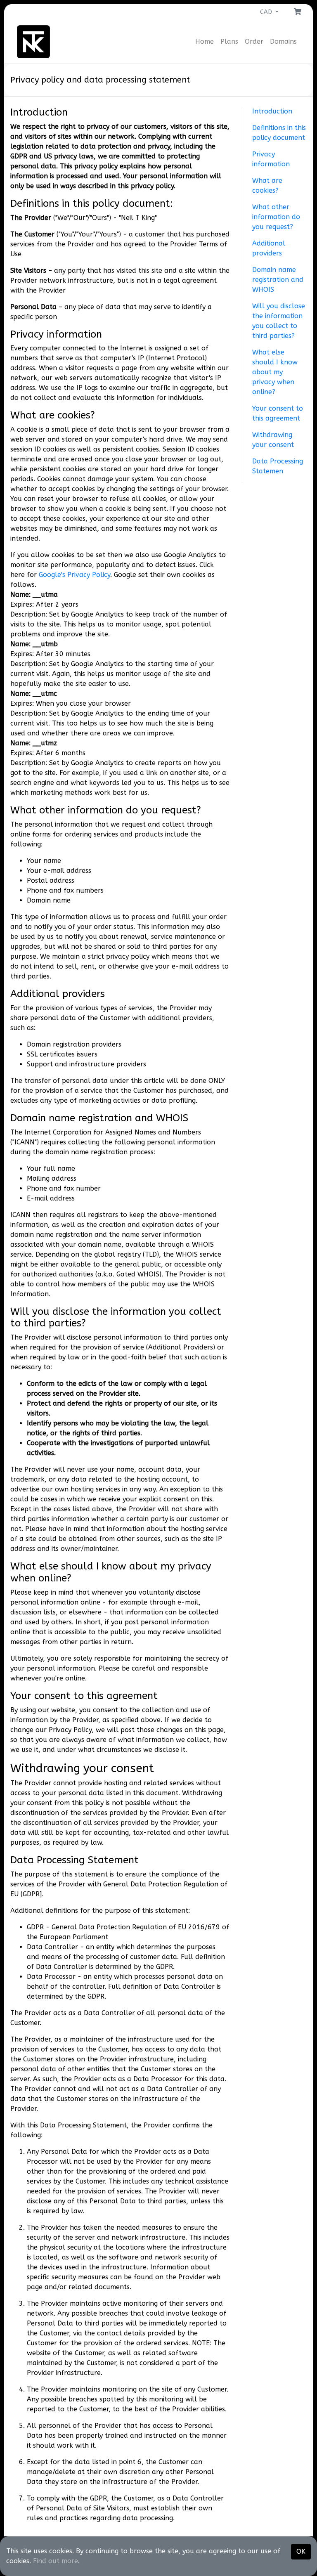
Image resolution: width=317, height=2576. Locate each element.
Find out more (56, 2561)
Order (254, 41)
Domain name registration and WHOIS (278, 280)
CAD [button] (267, 12)
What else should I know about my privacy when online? (275, 372)
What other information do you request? (276, 217)
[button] (298, 12)
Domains (283, 41)
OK (301, 2551)
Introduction (272, 111)
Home (205, 41)
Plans (229, 41)
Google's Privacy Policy (75, 575)
